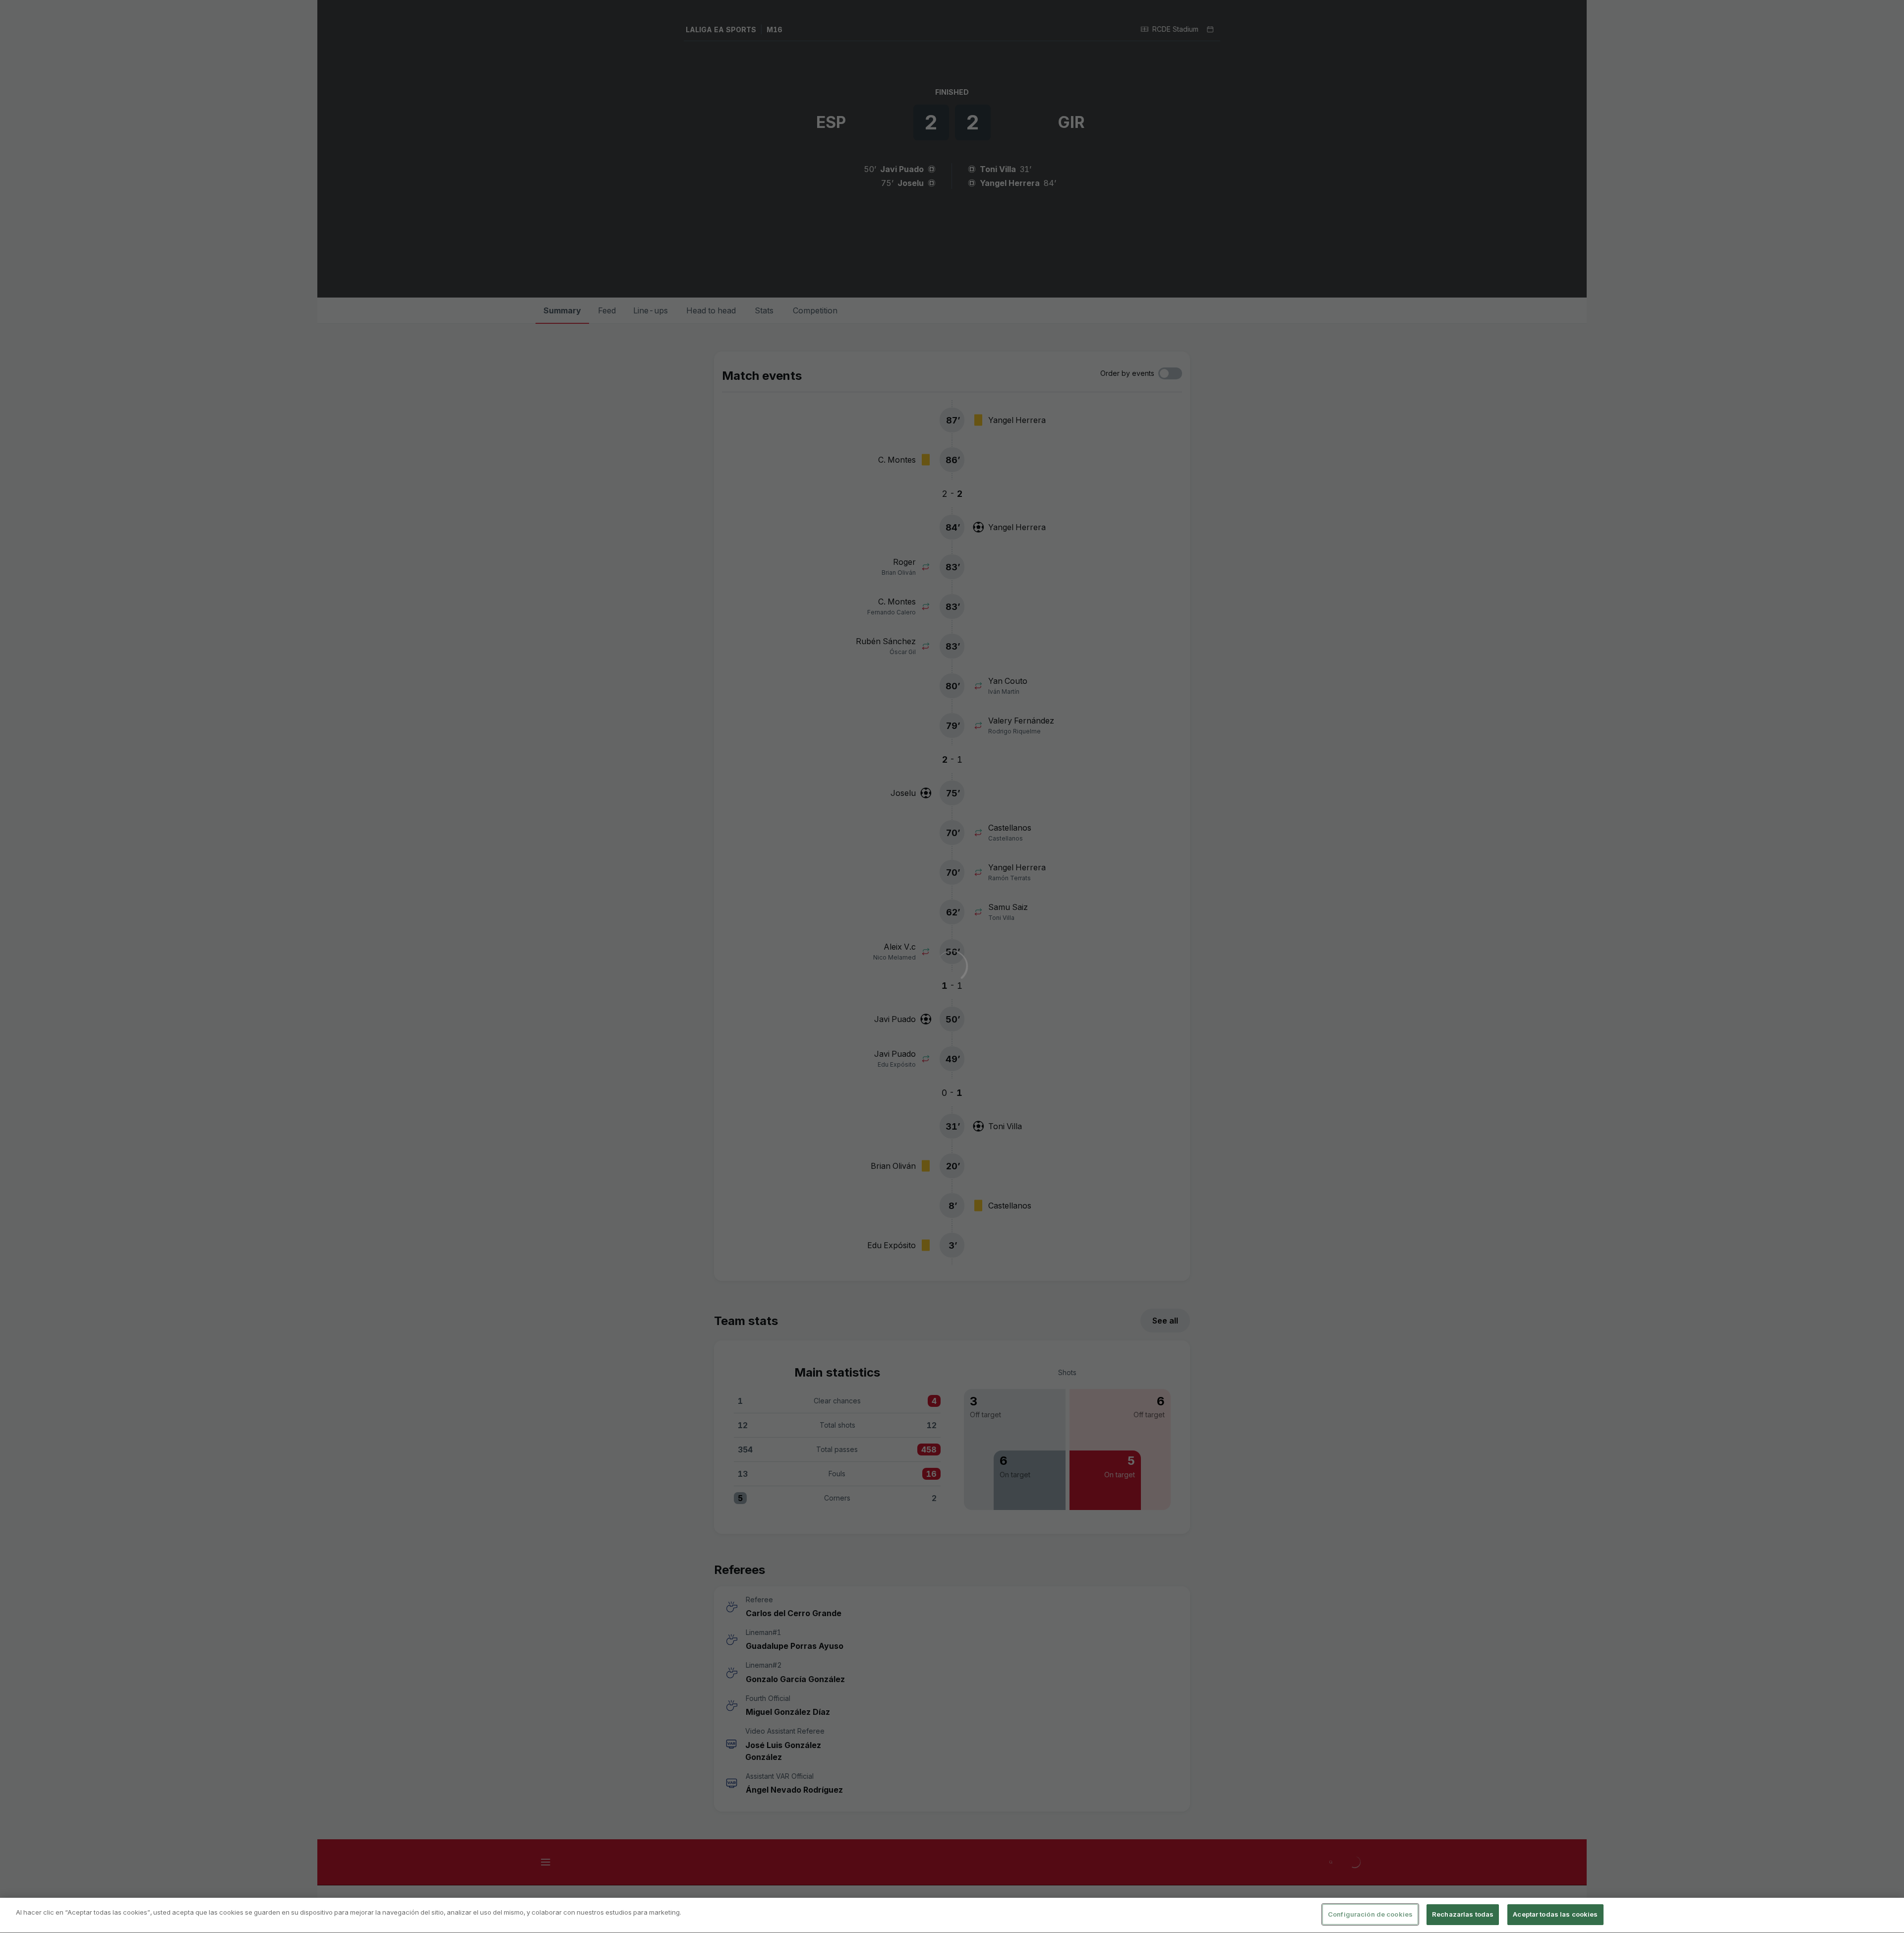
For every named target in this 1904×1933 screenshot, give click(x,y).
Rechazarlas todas (1463, 1914)
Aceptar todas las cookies (1555, 1914)
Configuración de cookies (1370, 1914)
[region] (952, 1915)
